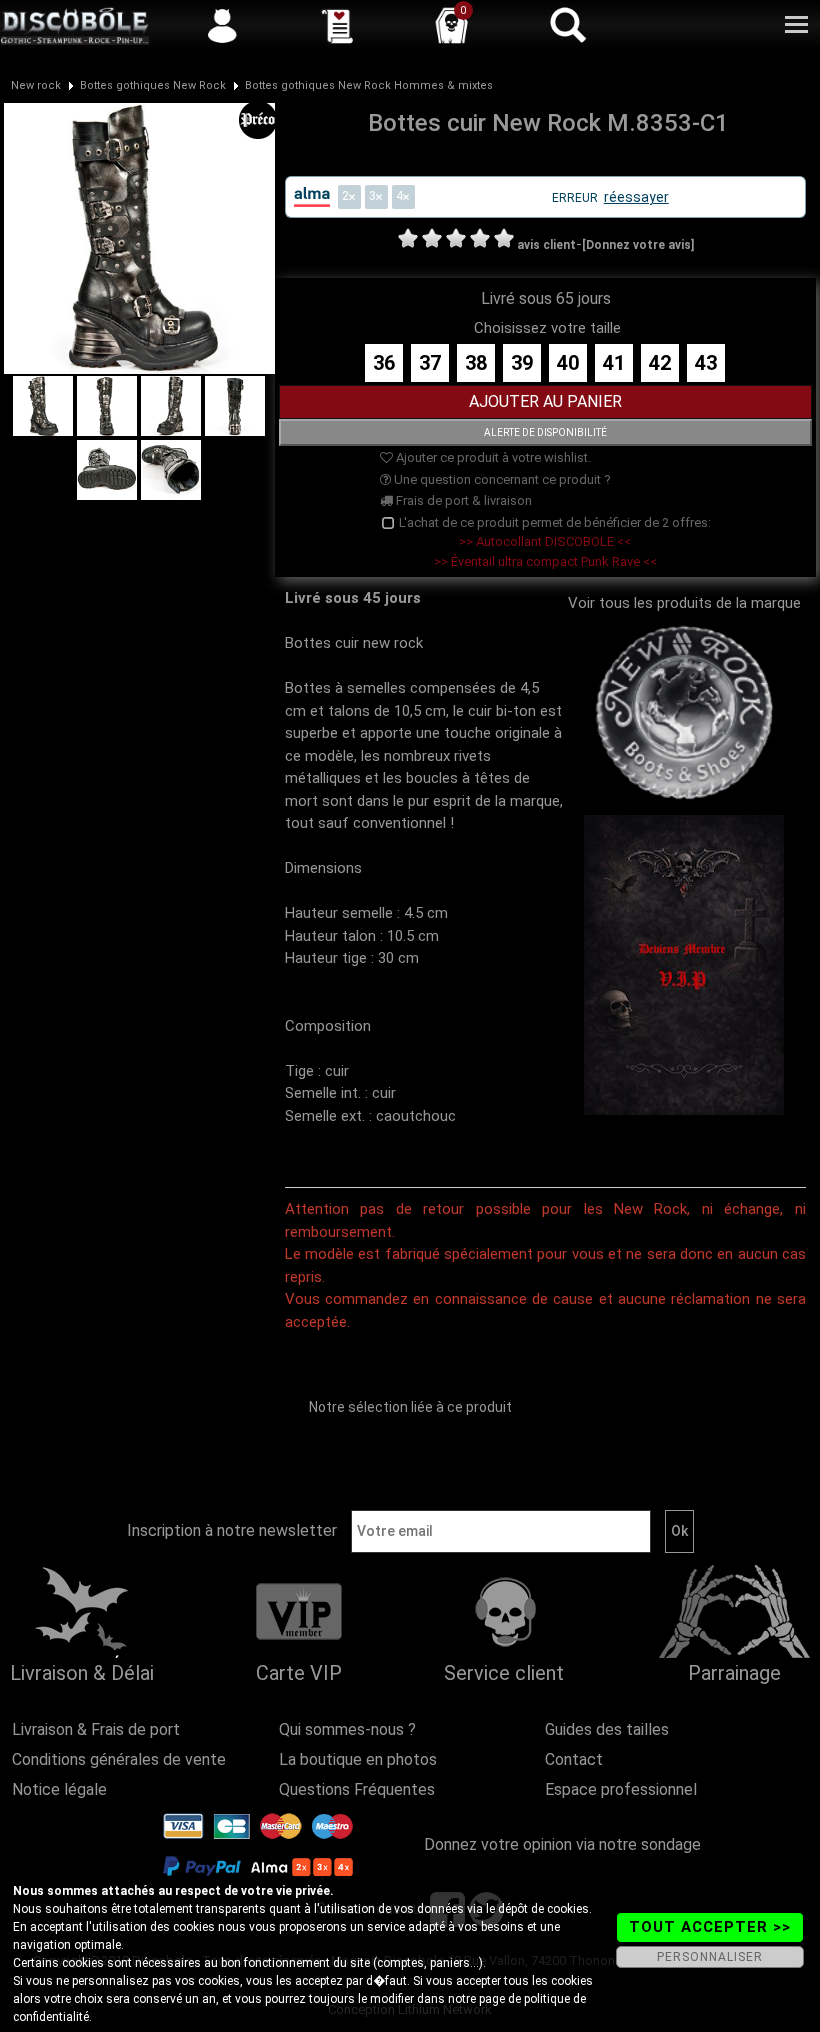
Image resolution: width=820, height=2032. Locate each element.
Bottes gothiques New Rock (153, 85)
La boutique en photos (358, 1759)
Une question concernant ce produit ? (501, 479)
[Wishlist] (337, 25)
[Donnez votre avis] (638, 245)
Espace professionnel (621, 1789)
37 (430, 363)
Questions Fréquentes (357, 1789)
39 (522, 363)
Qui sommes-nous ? (347, 1729)
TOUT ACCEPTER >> (710, 1927)
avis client (546, 245)
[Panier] (452, 25)
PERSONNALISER (710, 1957)
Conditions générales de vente (119, 1759)
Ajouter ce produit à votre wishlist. (492, 457)
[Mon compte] (222, 25)
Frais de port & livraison (462, 500)
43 (706, 363)
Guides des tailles (607, 1729)
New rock (36, 85)
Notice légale (59, 1789)
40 (568, 363)
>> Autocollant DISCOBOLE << (545, 541)
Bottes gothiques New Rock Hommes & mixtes (369, 85)
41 (614, 363)
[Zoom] (139, 237)
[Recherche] (567, 25)
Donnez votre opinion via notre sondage (562, 1844)
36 (384, 363)
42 (660, 363)
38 (476, 363)
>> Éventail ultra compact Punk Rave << (545, 561)
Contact (574, 1759)
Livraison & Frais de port (96, 1729)
